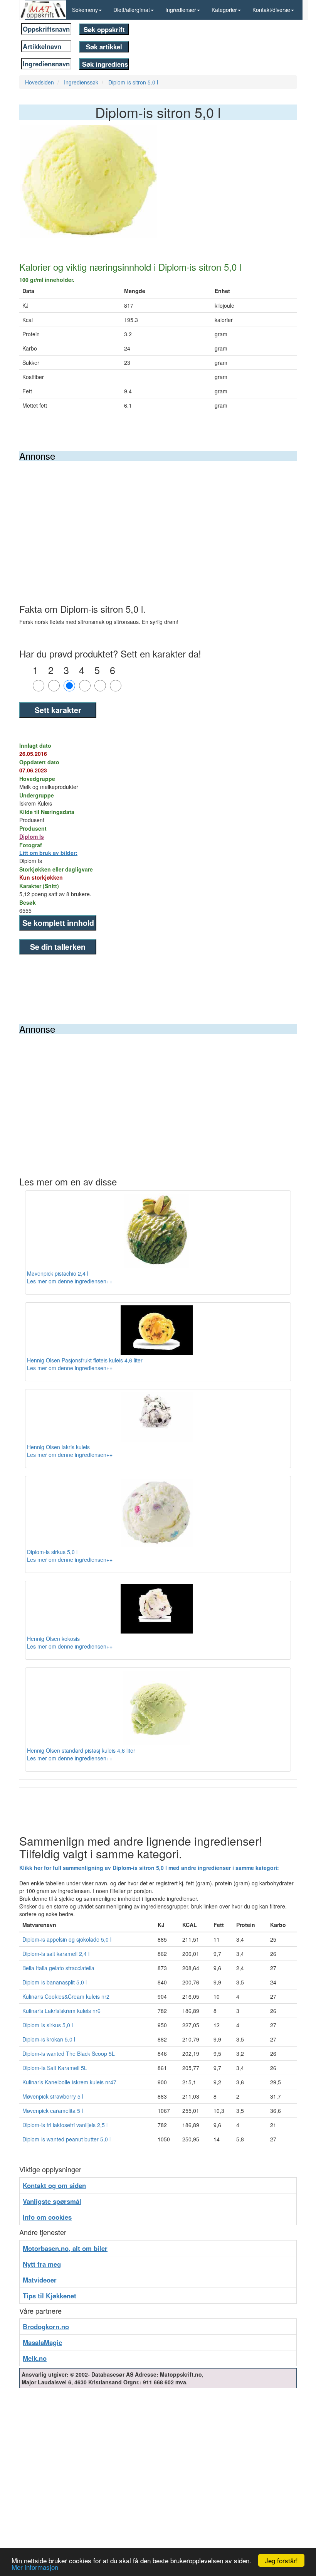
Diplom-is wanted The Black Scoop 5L (69, 2053)
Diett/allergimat (132, 10)
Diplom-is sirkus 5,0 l (48, 2025)
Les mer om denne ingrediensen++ (70, 1281)
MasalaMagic (42, 2342)
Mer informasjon (35, 2567)
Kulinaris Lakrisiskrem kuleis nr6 (61, 2011)
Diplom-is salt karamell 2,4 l (56, 1954)
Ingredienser (181, 10)
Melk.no (35, 2358)
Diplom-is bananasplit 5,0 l (55, 1982)
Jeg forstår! (281, 2560)
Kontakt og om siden (54, 2185)
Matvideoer (40, 2280)
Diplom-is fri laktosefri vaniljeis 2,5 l (65, 2125)
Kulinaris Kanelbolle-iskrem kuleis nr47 (69, 2082)
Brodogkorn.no (46, 2326)
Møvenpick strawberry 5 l (53, 2096)
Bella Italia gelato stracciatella (58, 1968)
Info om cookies (47, 2217)
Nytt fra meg (42, 2264)
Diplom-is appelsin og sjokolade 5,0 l (67, 1939)
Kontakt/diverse (271, 10)
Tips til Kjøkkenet (50, 2296)
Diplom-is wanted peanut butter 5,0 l (66, 2139)
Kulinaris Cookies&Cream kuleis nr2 (66, 1996)
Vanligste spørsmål (52, 2201)
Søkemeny (85, 10)
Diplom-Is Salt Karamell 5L (55, 2068)
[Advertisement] (158, 519)
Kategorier (224, 10)
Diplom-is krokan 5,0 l (49, 2039)
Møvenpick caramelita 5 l (53, 2111)
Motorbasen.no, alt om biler (65, 2248)
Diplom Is (32, 836)
